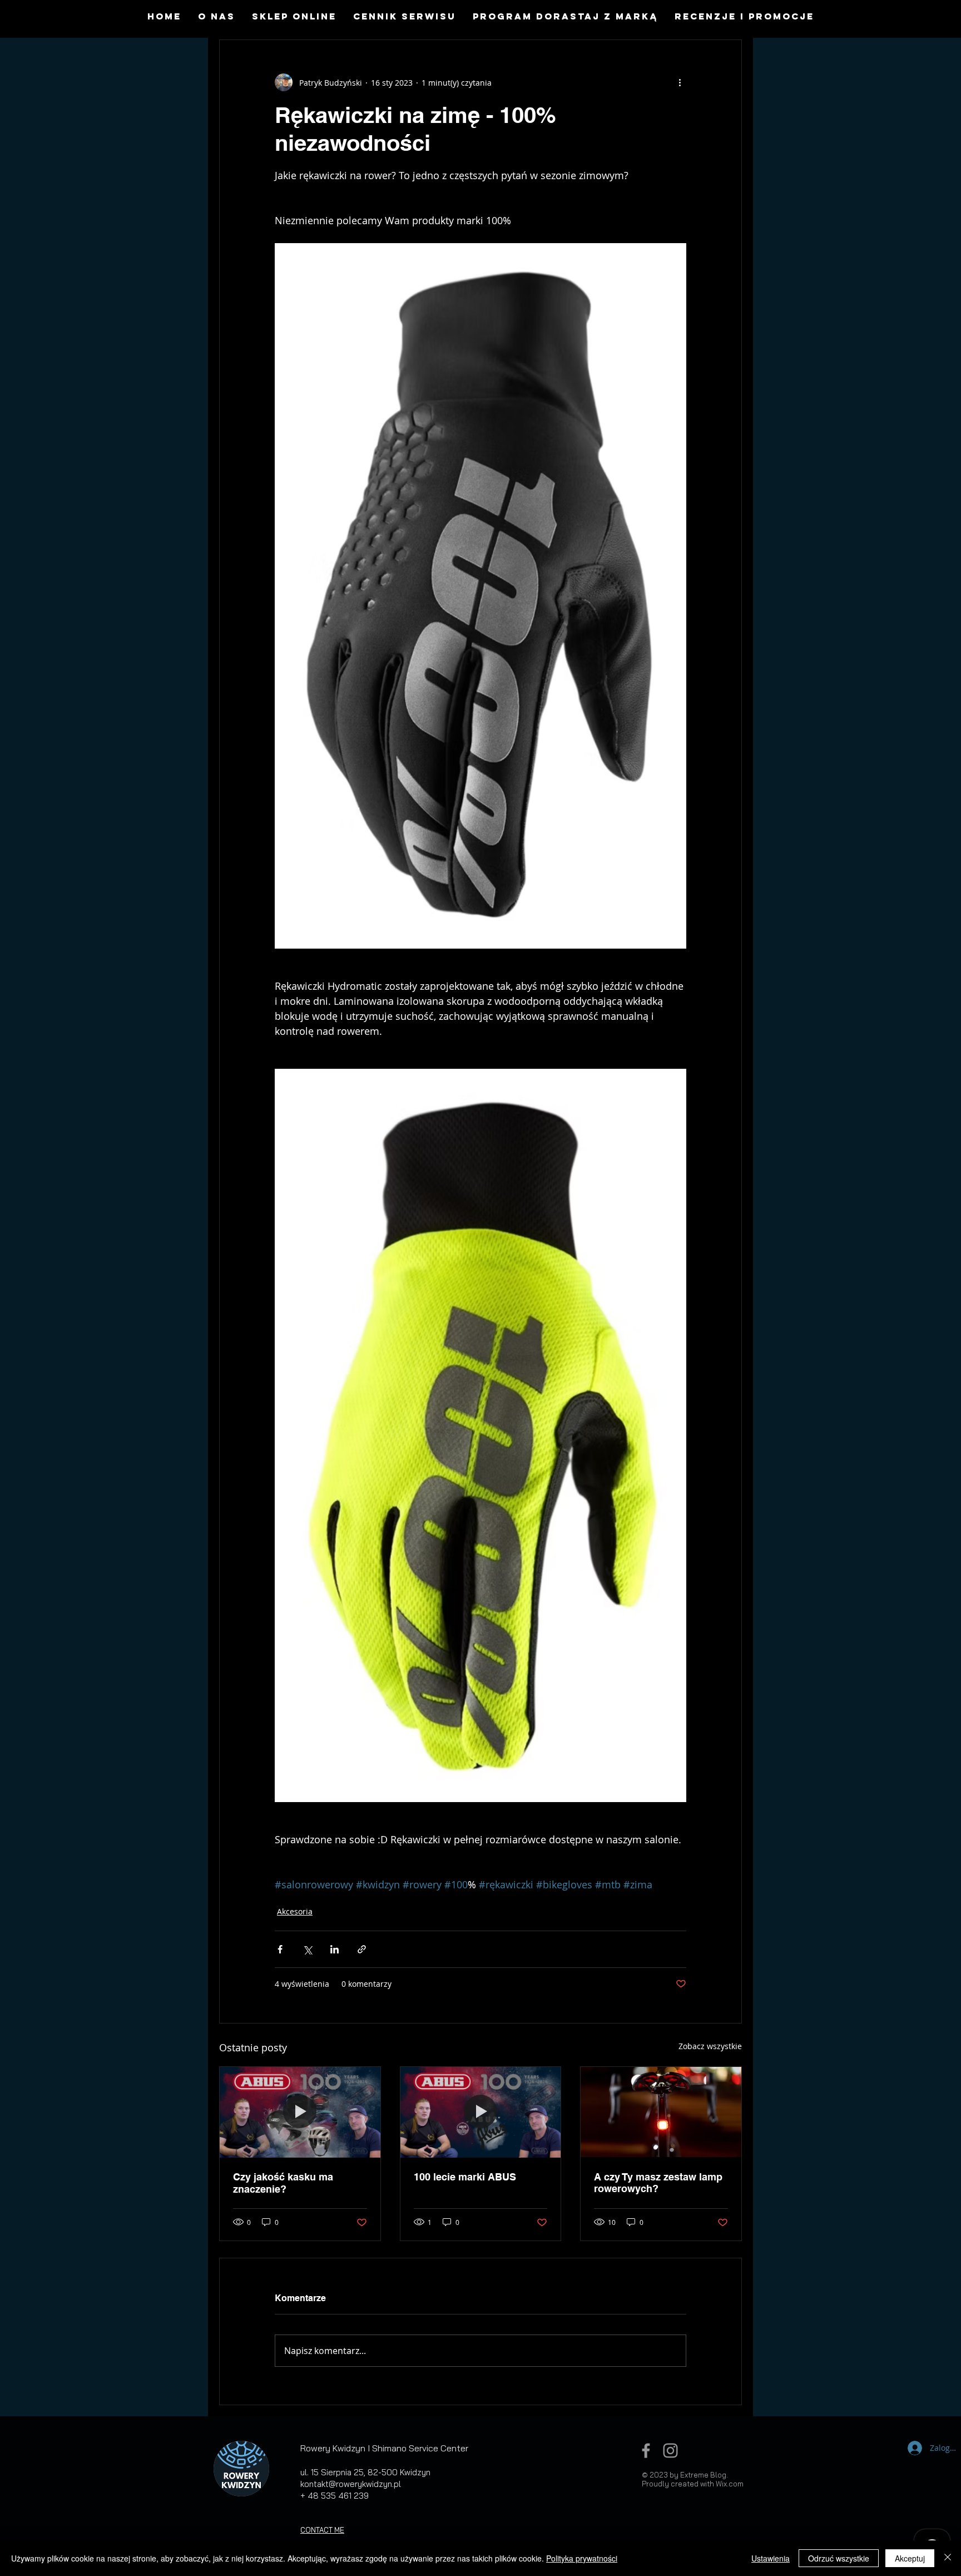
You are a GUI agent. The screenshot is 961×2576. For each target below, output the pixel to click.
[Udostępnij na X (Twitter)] (307, 1949)
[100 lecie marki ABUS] (481, 2112)
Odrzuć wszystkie (839, 2558)
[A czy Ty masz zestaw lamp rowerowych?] (661, 2112)
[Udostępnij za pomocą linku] (362, 1949)
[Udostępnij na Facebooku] (280, 1949)
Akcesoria (295, 1911)
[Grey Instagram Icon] (670, 2451)
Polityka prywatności (582, 2558)
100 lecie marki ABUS (465, 2177)
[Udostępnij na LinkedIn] (335, 1949)
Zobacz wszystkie (710, 2046)
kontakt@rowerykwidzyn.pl (351, 2484)
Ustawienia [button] (771, 2558)
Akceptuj (910, 2558)
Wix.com (730, 2484)
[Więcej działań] (680, 82)
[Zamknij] (948, 2558)
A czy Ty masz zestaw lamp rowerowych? (658, 2183)
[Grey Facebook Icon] (646, 2451)
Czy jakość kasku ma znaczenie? (283, 2183)
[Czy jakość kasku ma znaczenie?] (300, 2112)
